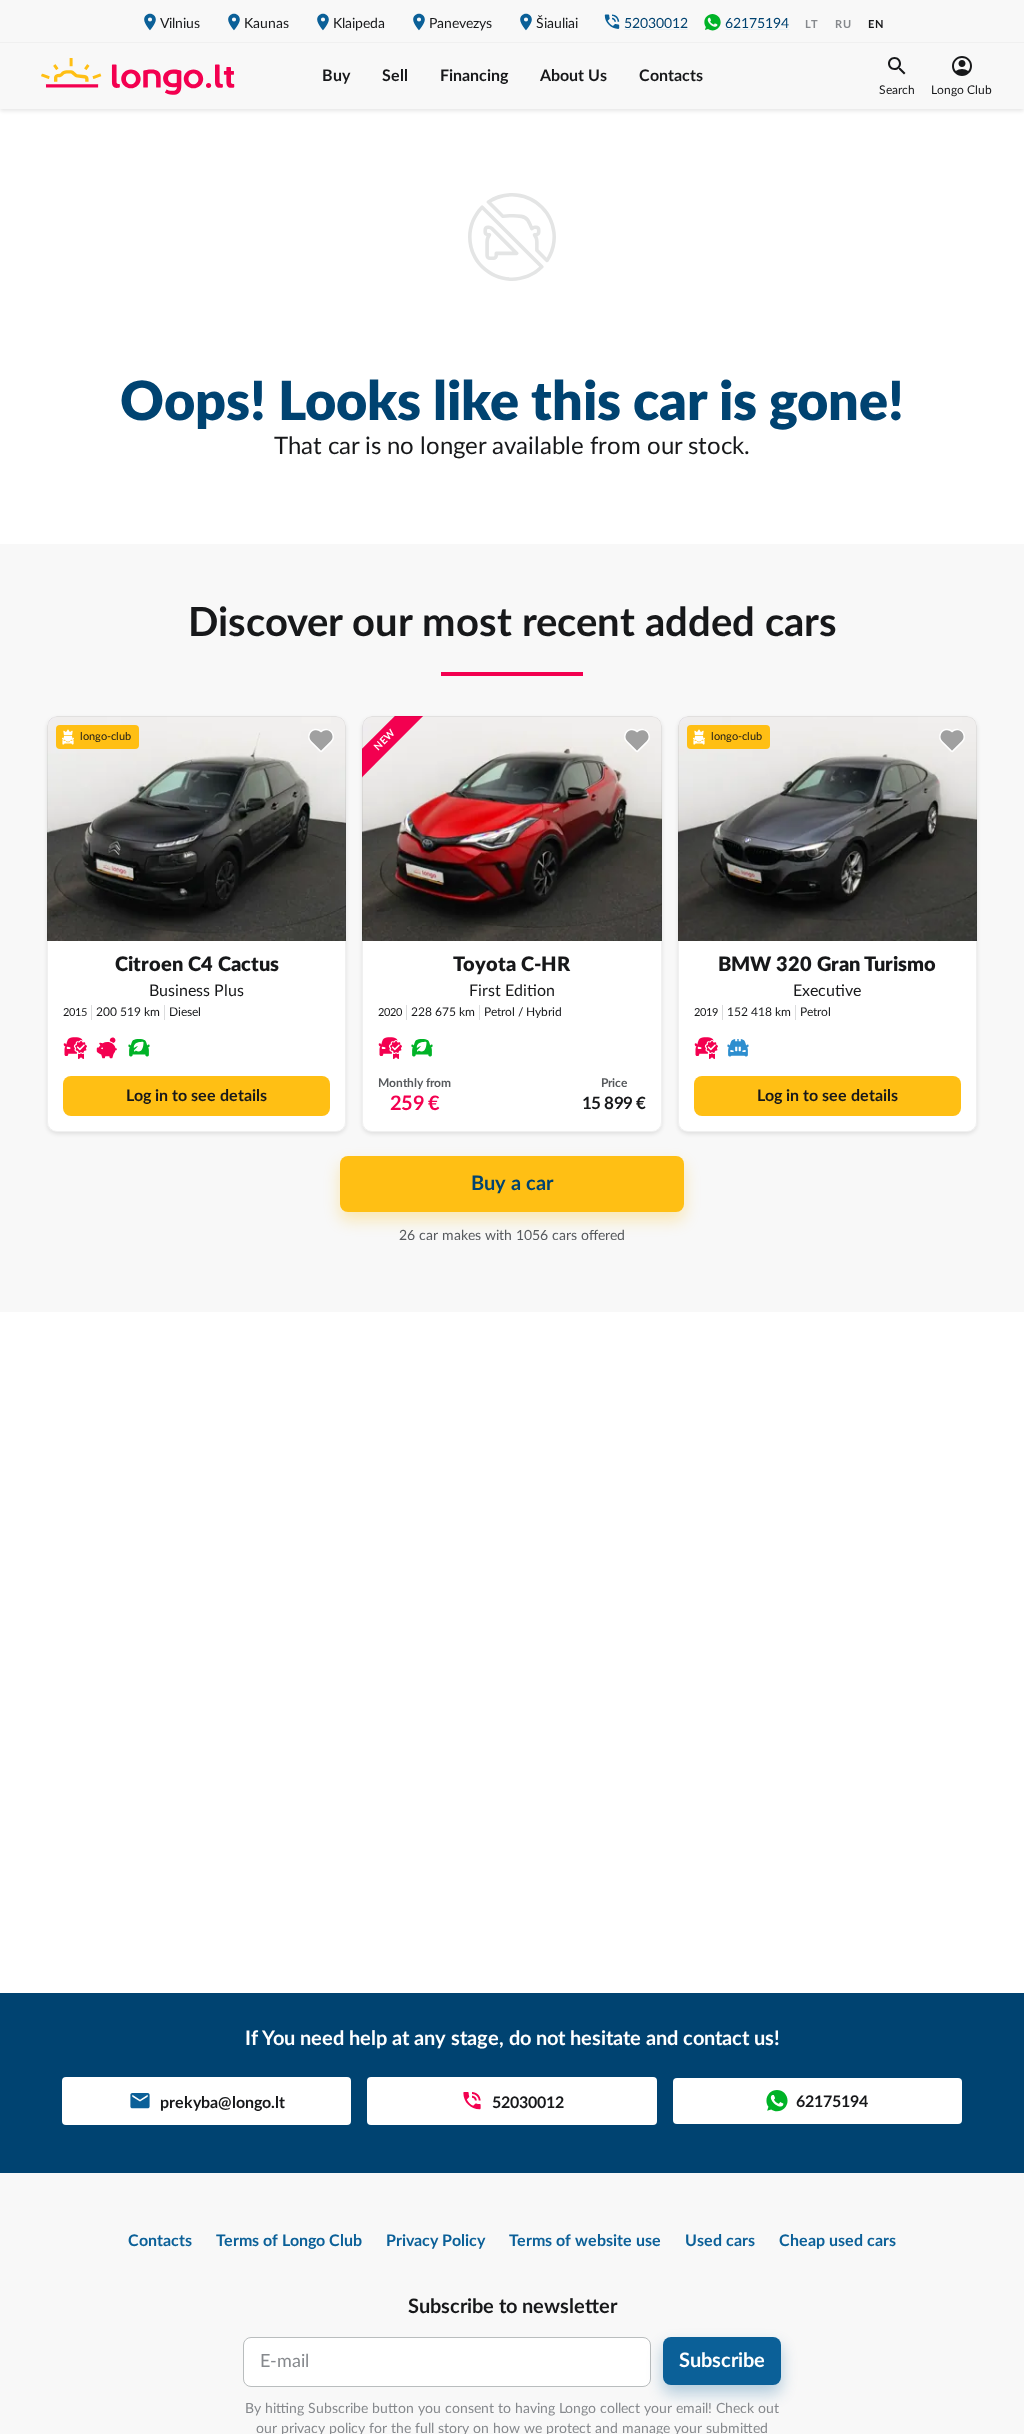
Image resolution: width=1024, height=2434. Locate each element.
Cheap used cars (837, 2241)
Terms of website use (585, 2241)
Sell (395, 76)
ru (843, 24)
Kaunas (266, 24)
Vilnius (180, 24)
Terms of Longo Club (289, 2241)
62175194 (757, 24)
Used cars (720, 2241)
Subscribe (722, 2361)
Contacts (671, 76)
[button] (897, 76)
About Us (573, 76)
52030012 (656, 24)
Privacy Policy (435, 2241)
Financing (474, 76)
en (876, 24)
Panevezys (460, 24)
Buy (336, 76)
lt (812, 24)
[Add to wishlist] (321, 740)
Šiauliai (557, 24)
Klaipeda (359, 24)
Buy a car (512, 1184)
